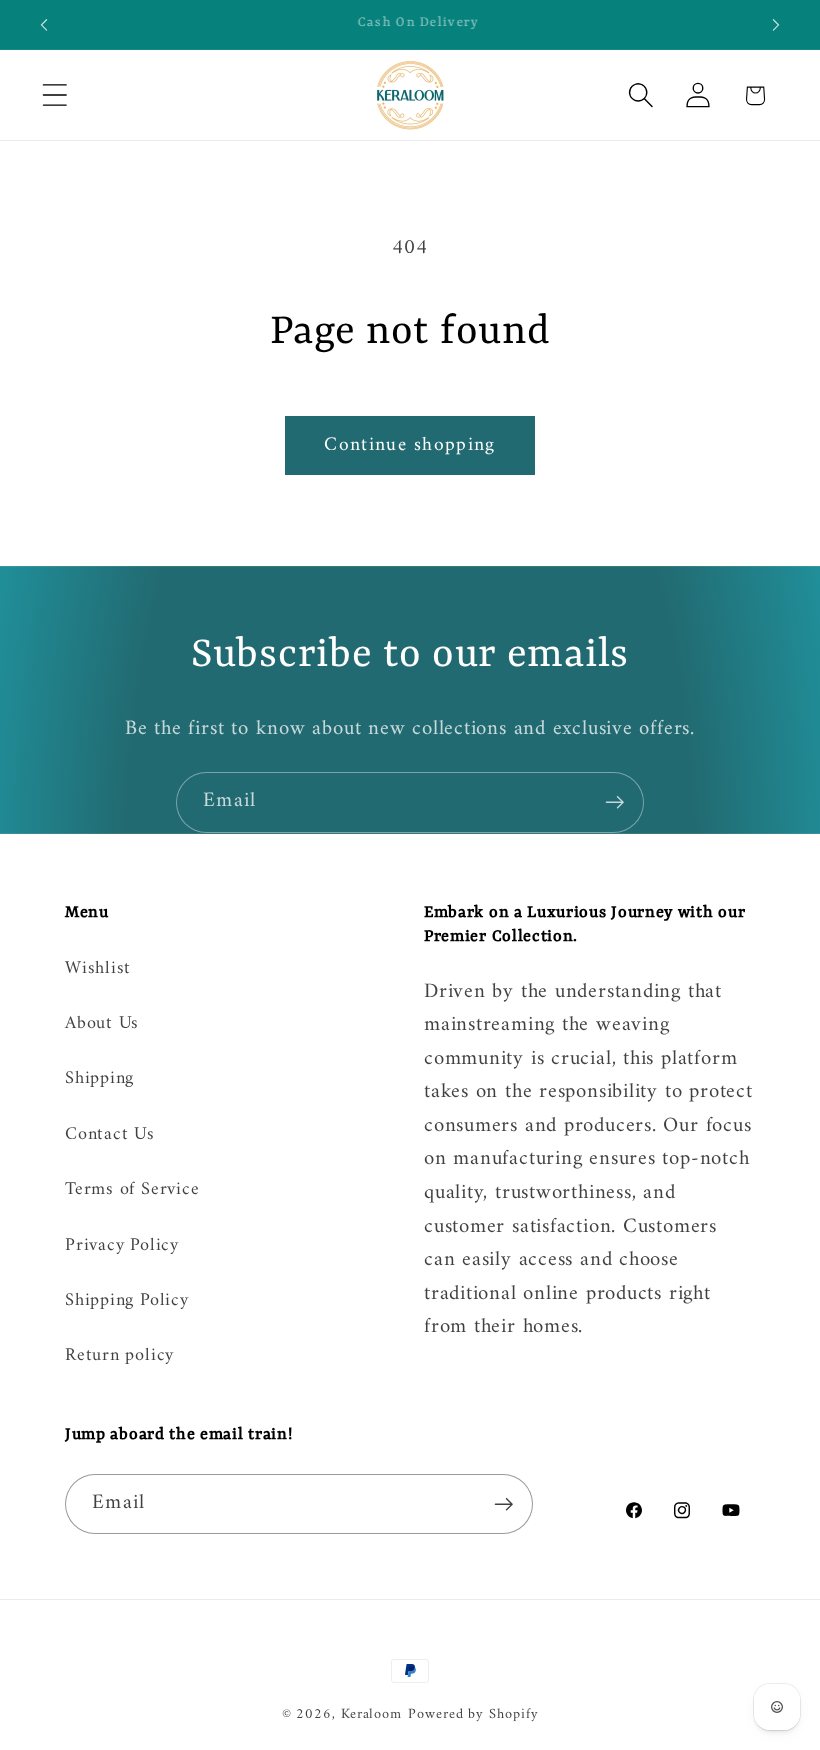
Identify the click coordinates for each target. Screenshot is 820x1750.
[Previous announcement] (44, 25)
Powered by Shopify (473, 1714)
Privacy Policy (122, 1246)
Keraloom (371, 1714)
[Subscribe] (614, 802)
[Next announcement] (776, 25)
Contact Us (110, 1135)
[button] (54, 95)
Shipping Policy (127, 1301)
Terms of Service (132, 1190)
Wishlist (98, 970)
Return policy (119, 1356)
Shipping (99, 1079)
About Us (102, 1024)
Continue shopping (409, 445)
